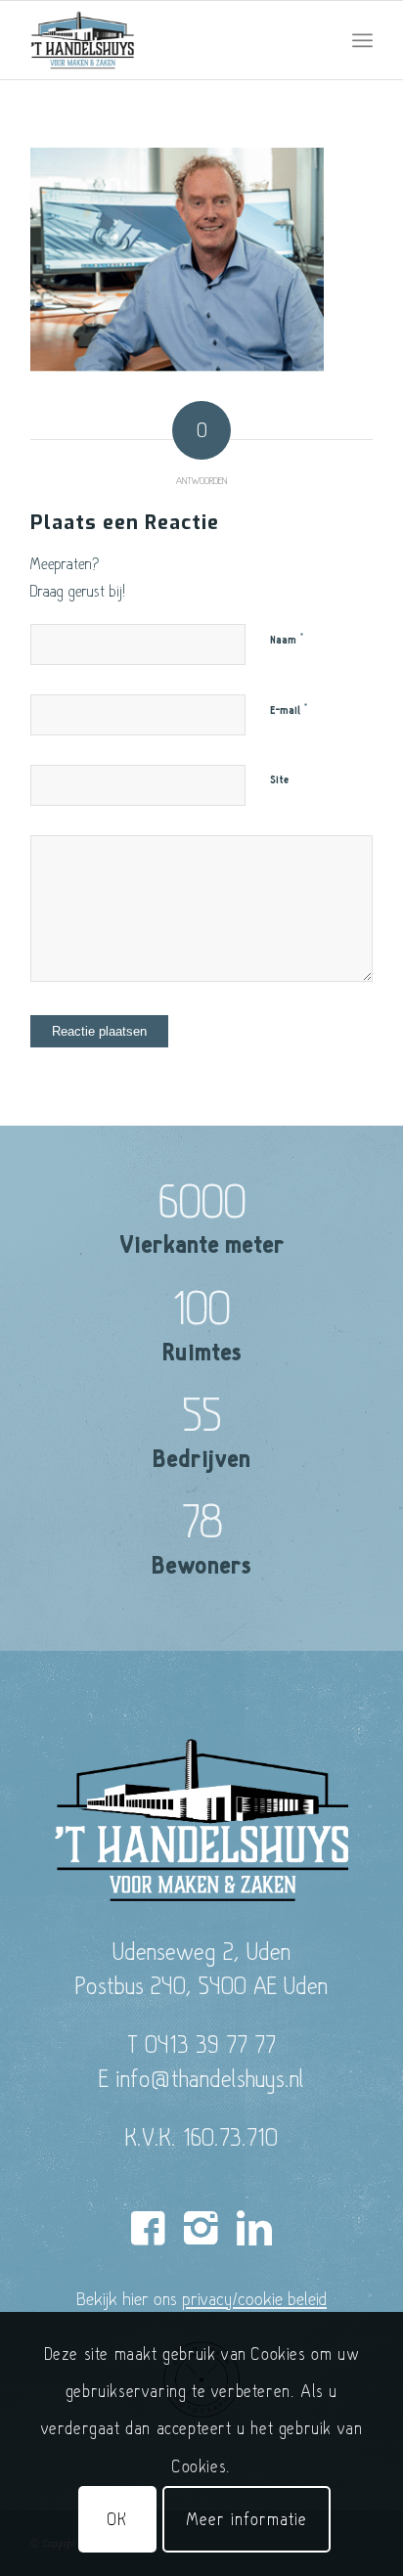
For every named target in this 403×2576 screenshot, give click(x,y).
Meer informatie (246, 2519)
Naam (287, 640)
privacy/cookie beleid (254, 2298)
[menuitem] (362, 40)
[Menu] (362, 40)
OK (117, 2519)
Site (279, 780)
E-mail (289, 710)
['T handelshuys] (167, 40)
